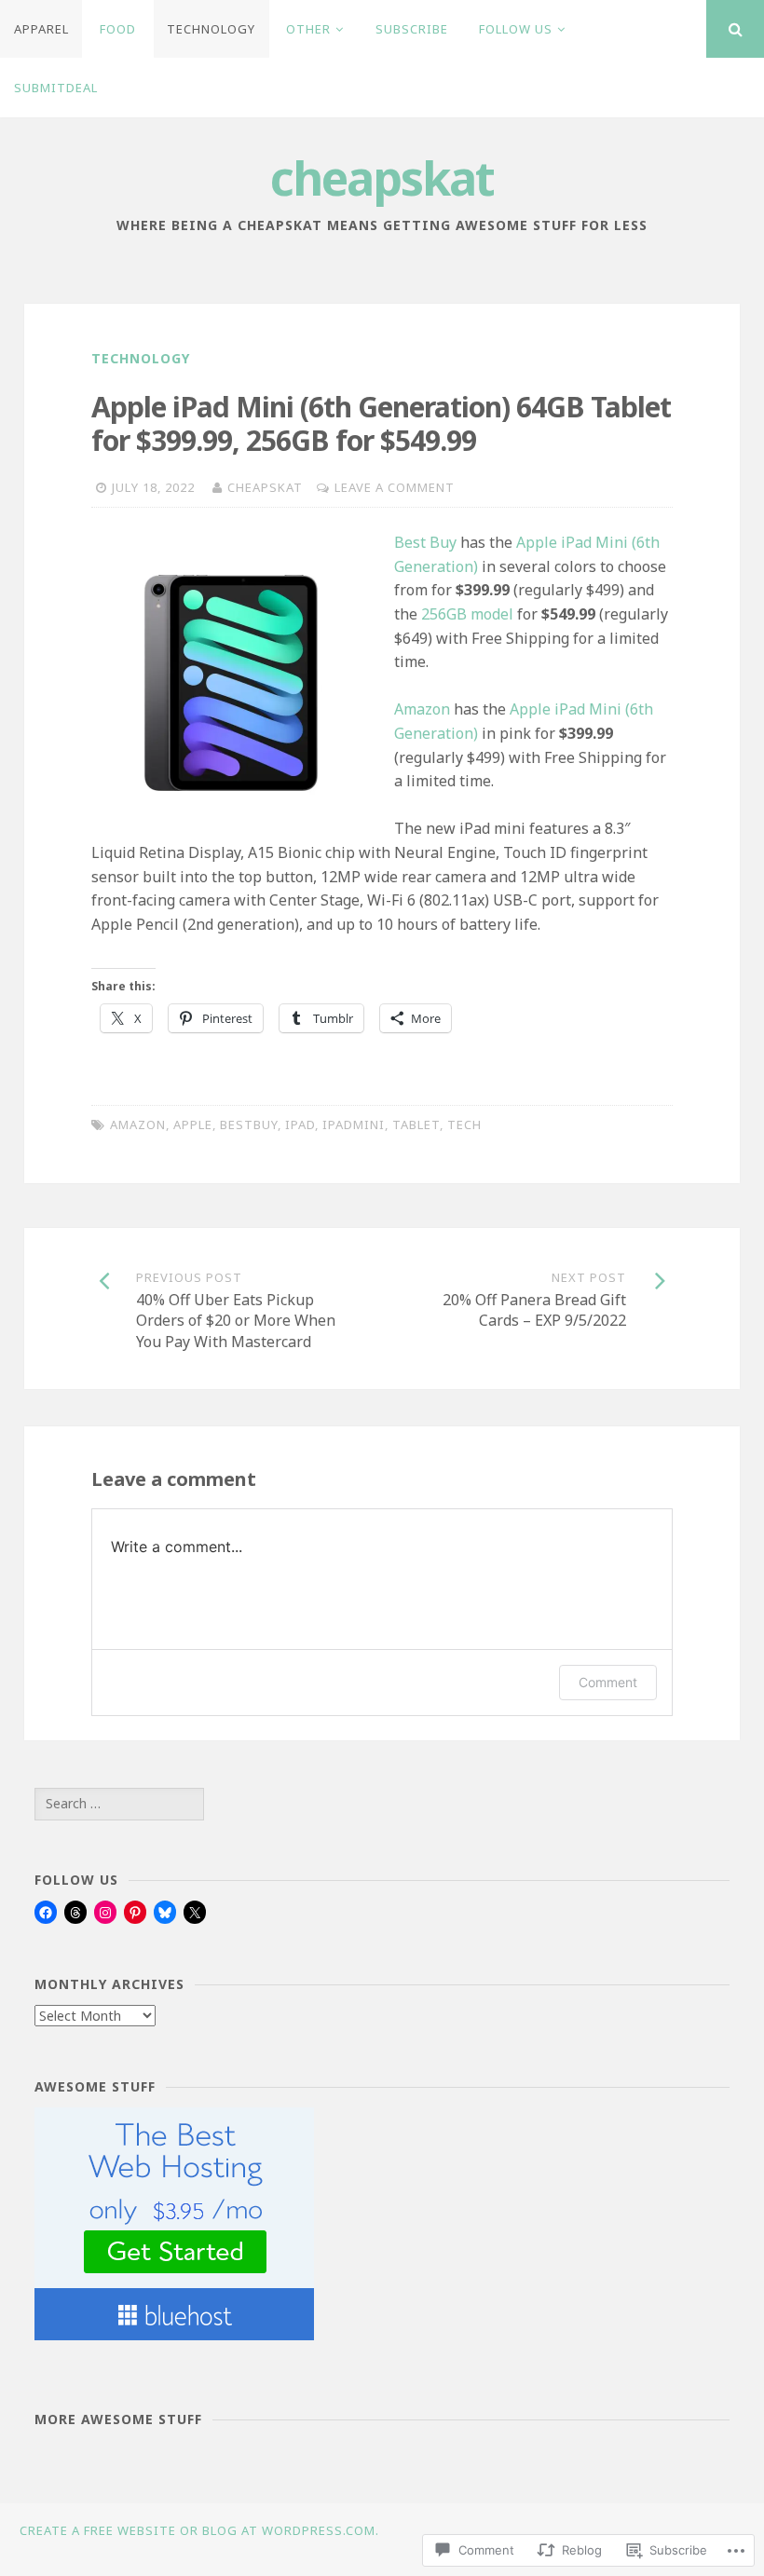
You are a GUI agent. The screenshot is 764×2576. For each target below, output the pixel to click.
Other (308, 29)
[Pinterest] (135, 1913)
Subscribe (412, 29)
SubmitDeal (56, 88)
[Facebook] (46, 1913)
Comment (608, 1682)
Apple (193, 1124)
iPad (300, 1124)
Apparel (41, 29)
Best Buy (425, 542)
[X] (195, 1913)
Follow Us (516, 29)
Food (118, 29)
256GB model (467, 614)
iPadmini (354, 1124)
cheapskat (382, 178)
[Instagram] (105, 1913)
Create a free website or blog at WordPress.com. (199, 2530)
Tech (464, 1124)
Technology (211, 29)
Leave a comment (395, 487)
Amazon (422, 709)
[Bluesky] (165, 1913)
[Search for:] (119, 1803)
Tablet (416, 1124)
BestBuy (249, 1124)
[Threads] (75, 1913)
